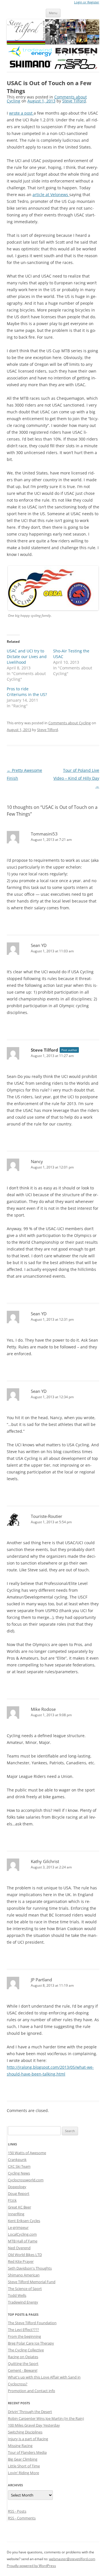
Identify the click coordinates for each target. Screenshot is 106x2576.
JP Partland (41, 1980)
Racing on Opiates (23, 2357)
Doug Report (19, 2193)
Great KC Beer (20, 2207)
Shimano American (24, 2275)
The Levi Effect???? (23, 2330)
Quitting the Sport (23, 2364)
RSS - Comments (22, 2518)
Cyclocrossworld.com (26, 2180)
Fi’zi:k (12, 2200)
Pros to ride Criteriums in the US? (27, 692)
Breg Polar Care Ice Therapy (31, 2343)
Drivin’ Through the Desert (30, 2412)
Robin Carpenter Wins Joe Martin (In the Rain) (46, 2418)
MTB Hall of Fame (23, 2241)
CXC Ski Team (19, 2166)
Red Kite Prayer (21, 2261)
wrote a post (21, 113)
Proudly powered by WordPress (31, 2566)
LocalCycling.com (22, 2234)
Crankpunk (17, 2160)
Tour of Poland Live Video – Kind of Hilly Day (76, 778)
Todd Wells (17, 2295)
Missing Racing (20, 2446)
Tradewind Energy (23, 2302)
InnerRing (16, 2214)
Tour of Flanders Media (27, 2452)
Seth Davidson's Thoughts (30, 2268)
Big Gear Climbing (23, 2459)
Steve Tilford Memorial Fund (32, 2282)
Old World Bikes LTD (25, 2255)
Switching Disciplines (25, 2432)
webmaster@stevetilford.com (72, 2559)
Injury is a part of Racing (28, 2439)
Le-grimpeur (18, 2227)
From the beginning (24, 2336)
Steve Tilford (74, 101)
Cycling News (19, 2173)
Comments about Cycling (70, 723)
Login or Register (87, 2)
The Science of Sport (25, 2289)
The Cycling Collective (26, 2350)
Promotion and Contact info (32, 2391)
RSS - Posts (17, 2511)
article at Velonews (51, 195)
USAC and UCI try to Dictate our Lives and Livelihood (27, 657)
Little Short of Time (24, 2466)
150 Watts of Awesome (27, 2153)
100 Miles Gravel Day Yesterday (34, 2425)
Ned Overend (19, 2248)
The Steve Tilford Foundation (32, 2323)
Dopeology (17, 2187)
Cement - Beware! (23, 2370)
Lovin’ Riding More (23, 2473)
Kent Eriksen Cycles (24, 2221)
